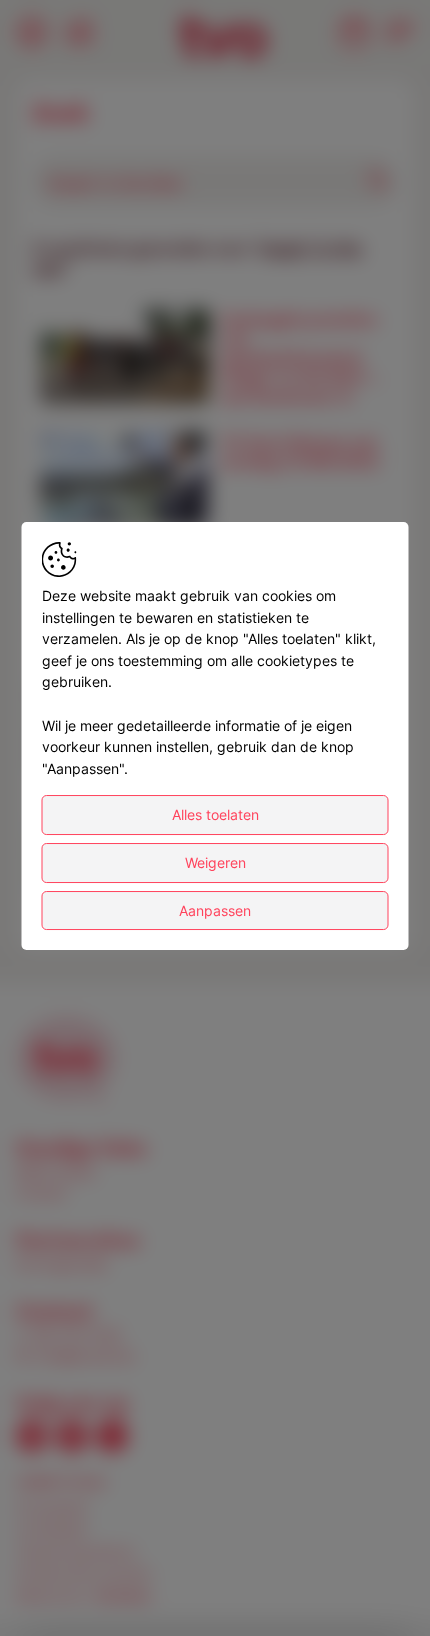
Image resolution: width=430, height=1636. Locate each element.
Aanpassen (215, 910)
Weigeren (215, 862)
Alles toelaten (215, 814)
